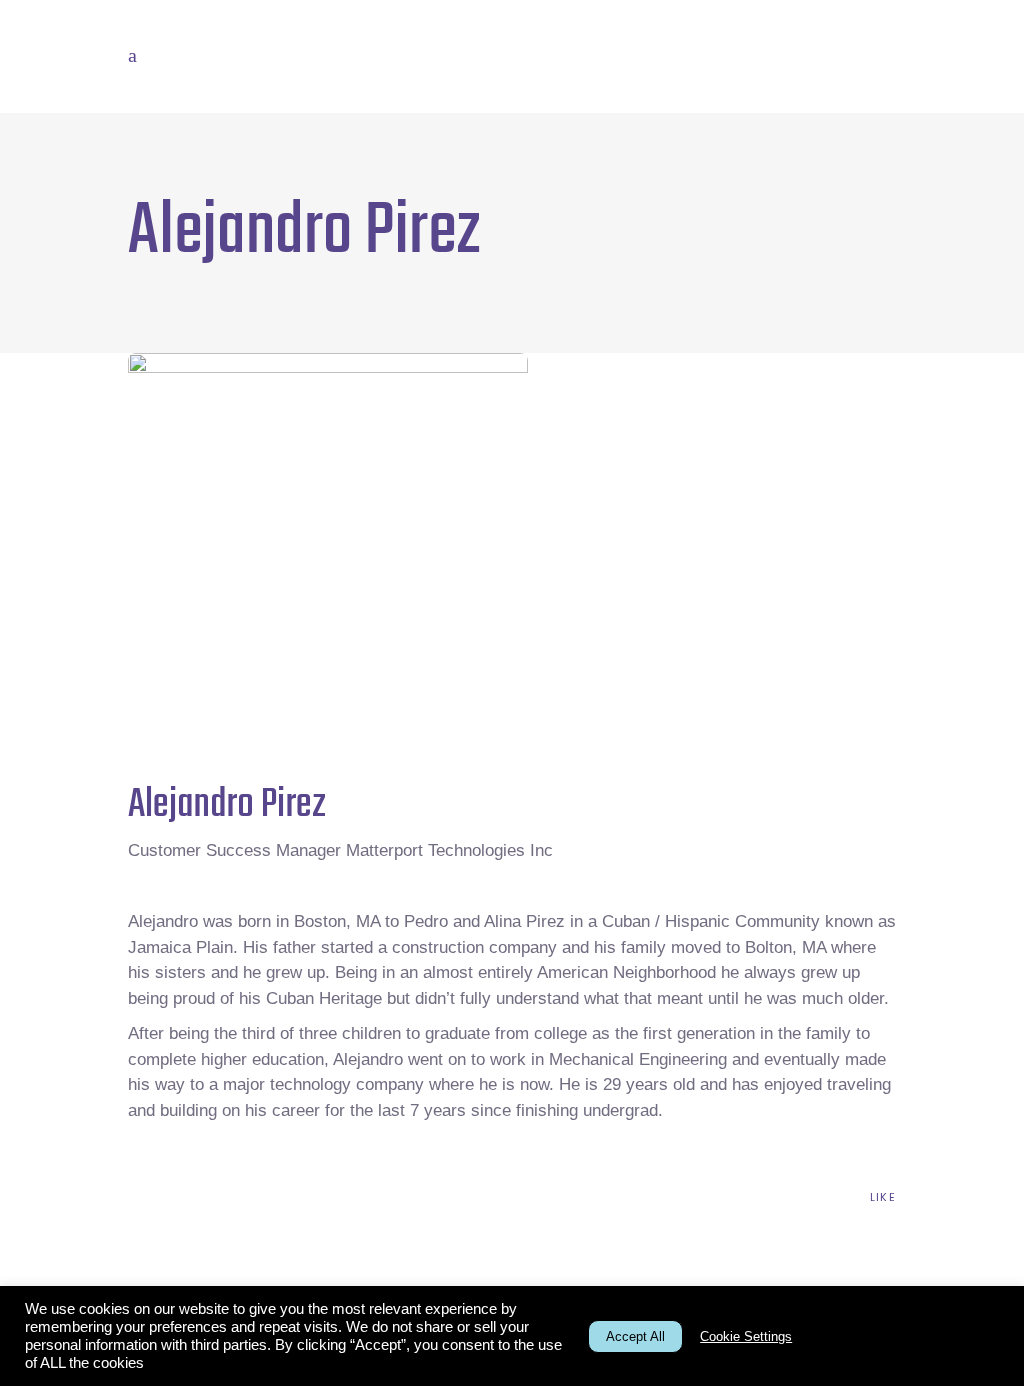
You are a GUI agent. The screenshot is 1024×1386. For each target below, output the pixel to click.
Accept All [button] (635, 1336)
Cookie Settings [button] (746, 1336)
